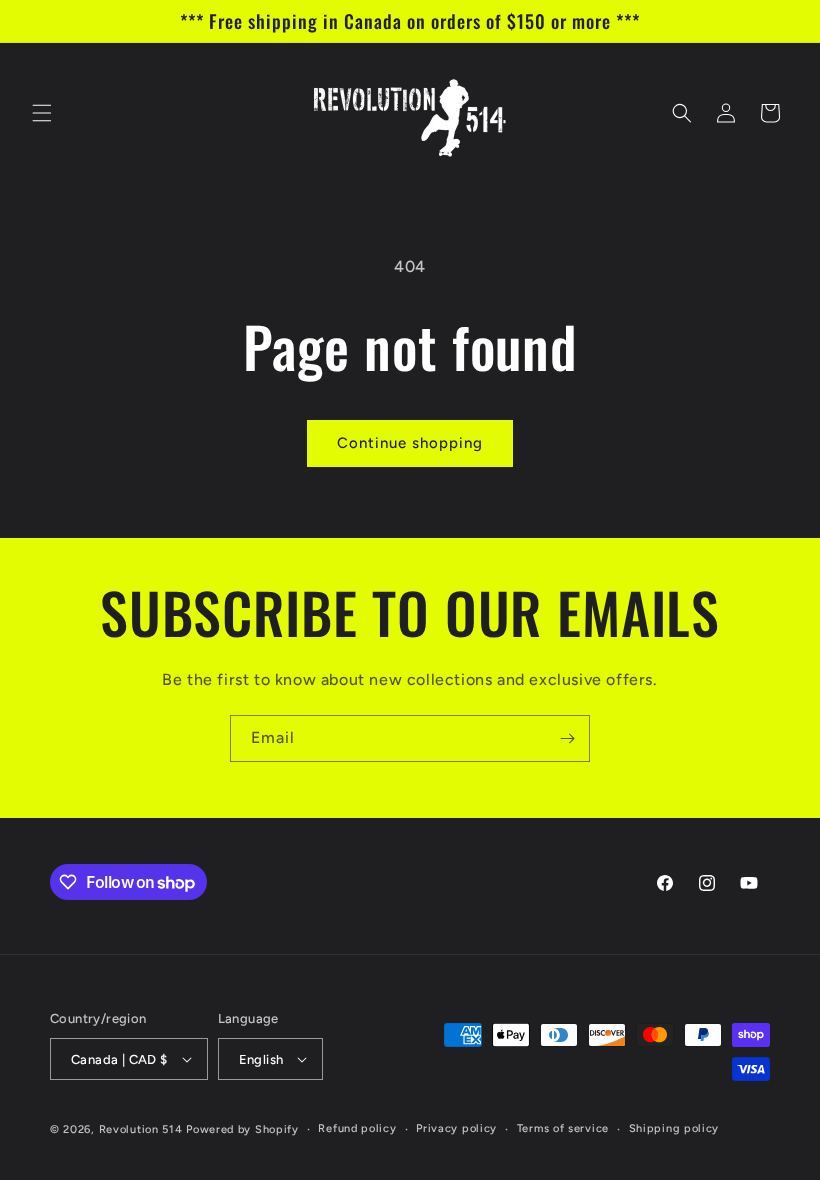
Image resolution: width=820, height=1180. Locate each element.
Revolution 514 (141, 1129)
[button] (42, 113)
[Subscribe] (567, 738)
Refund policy (357, 1128)
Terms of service (563, 1128)
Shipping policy (674, 1128)
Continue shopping (410, 443)
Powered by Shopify (242, 1129)
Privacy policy (456, 1128)
